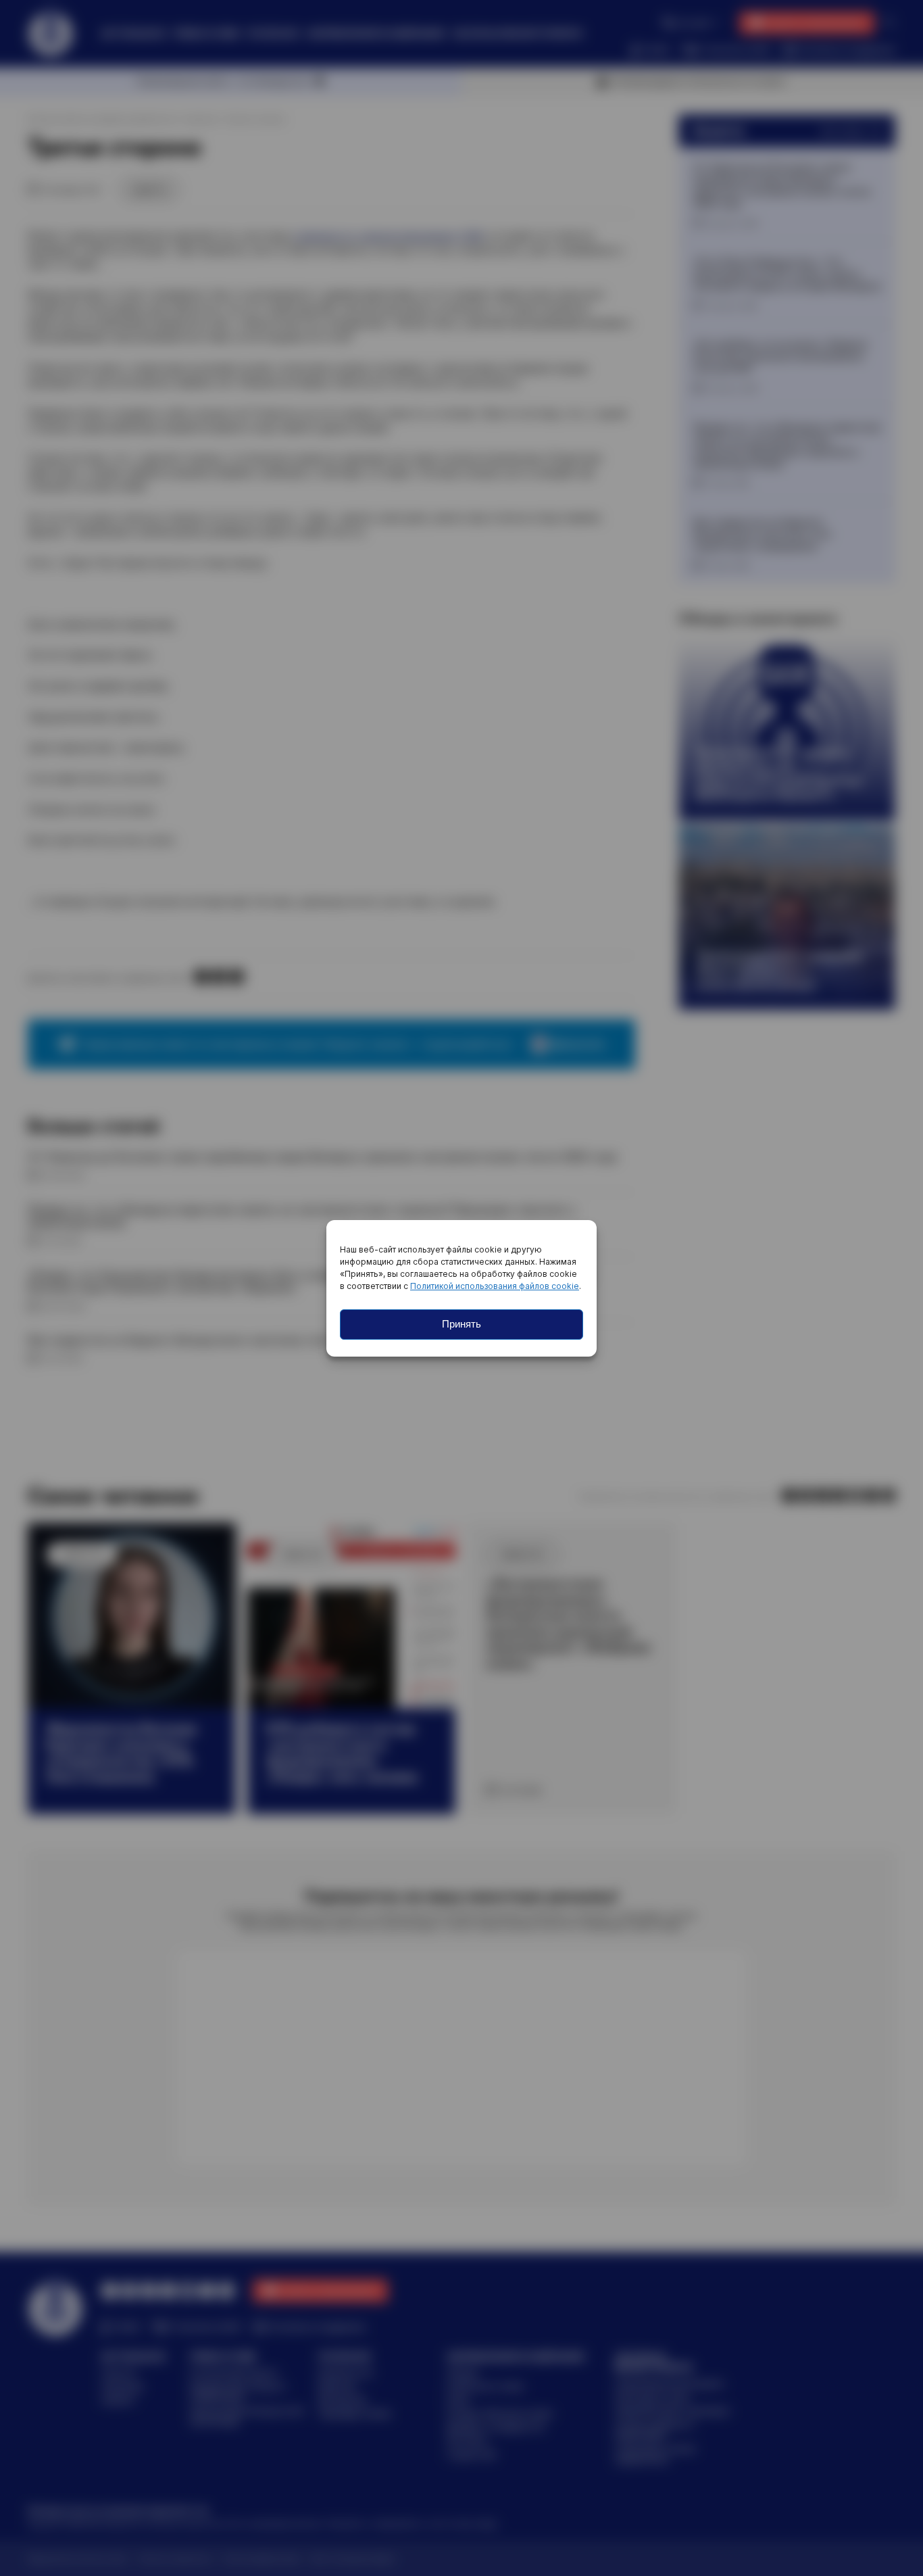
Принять (461, 1324)
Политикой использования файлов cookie (495, 1286)
